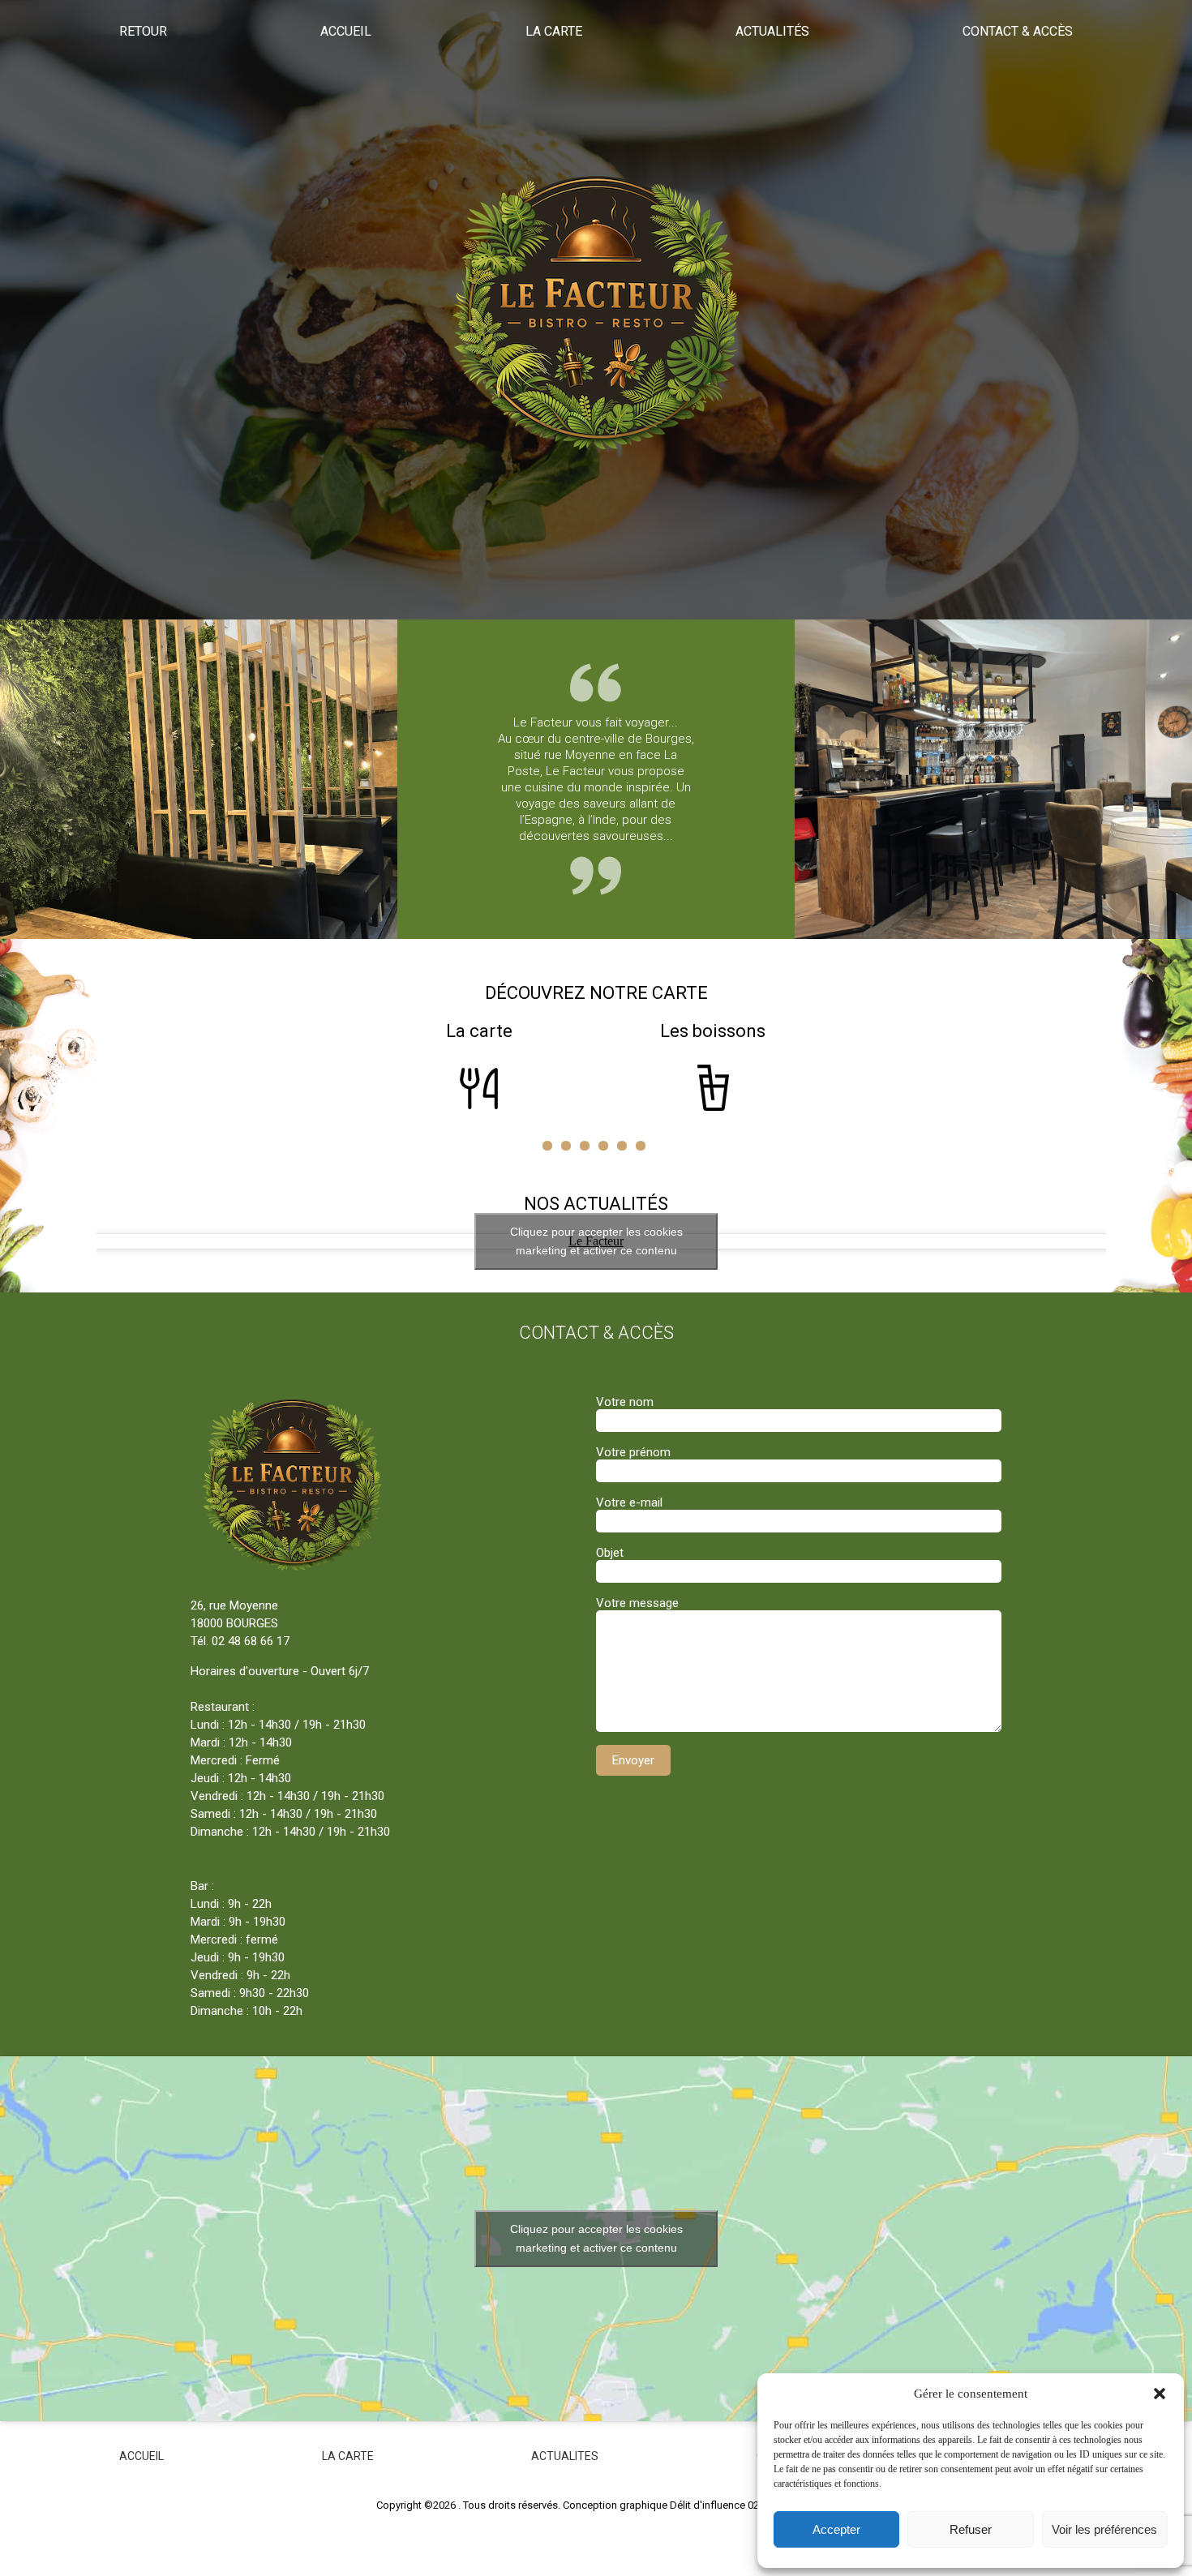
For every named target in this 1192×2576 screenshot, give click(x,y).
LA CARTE (348, 2456)
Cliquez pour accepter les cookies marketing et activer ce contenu (596, 1241)
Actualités (772, 31)
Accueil (346, 31)
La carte (554, 31)
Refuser (971, 2529)
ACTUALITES (565, 2456)
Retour (143, 31)
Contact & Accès (1018, 31)
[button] (1160, 2394)
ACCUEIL (141, 2456)
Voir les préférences (1104, 2529)
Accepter (836, 2529)
